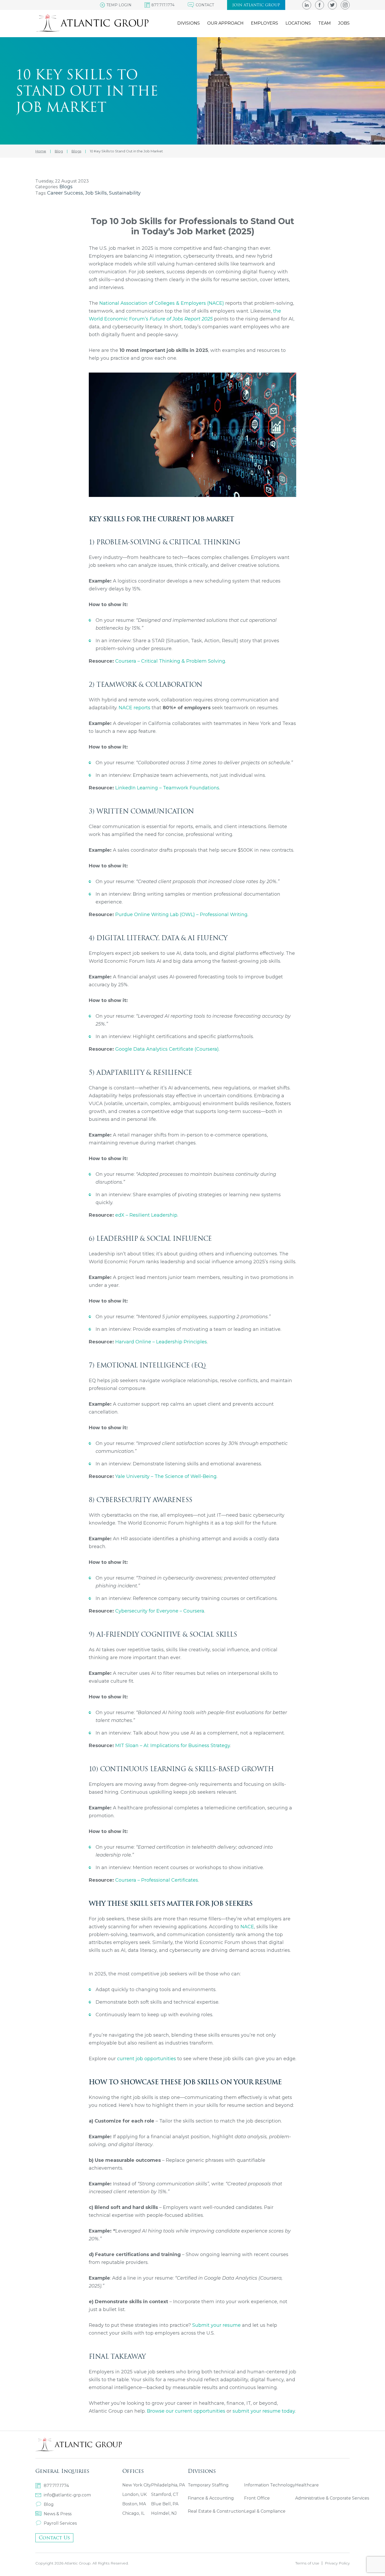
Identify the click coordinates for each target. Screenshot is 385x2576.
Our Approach (225, 23)
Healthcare (307, 2485)
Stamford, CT (165, 2494)
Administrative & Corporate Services (332, 2498)
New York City (137, 2485)
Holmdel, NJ (164, 2513)
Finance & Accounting (211, 2498)
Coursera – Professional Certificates (157, 1880)
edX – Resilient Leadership (146, 1215)
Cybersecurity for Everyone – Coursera (160, 1611)
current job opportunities (147, 2059)
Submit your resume (216, 2325)
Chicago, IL (133, 2513)
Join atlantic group (256, 5)
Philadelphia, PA (168, 2485)
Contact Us (54, 2538)
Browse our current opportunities (186, 2411)
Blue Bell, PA (165, 2504)
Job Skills (96, 193)
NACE (247, 1927)
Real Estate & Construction (216, 2511)
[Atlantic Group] (92, 23)
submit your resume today (264, 2411)
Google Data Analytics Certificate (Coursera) (167, 1049)
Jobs (344, 23)
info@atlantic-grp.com (67, 2495)
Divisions (189, 23)
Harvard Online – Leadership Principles (161, 1342)
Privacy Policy (337, 2563)
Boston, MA (134, 2504)
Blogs (66, 187)
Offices (133, 2471)
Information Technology (270, 2485)
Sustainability (125, 193)
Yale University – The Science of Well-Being (166, 1476)
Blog (49, 2504)
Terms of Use (307, 2563)
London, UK (134, 2494)
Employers (265, 23)
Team (324, 23)
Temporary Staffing (208, 2485)
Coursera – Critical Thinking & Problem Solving (170, 661)
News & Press (58, 2514)
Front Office (257, 2498)
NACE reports (134, 708)
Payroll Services (60, 2523)
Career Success (65, 193)
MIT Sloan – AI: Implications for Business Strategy (173, 1746)
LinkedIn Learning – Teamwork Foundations (167, 788)
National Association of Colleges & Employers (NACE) (162, 303)
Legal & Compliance (265, 2511)
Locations (298, 23)
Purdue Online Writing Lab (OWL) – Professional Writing (181, 915)
